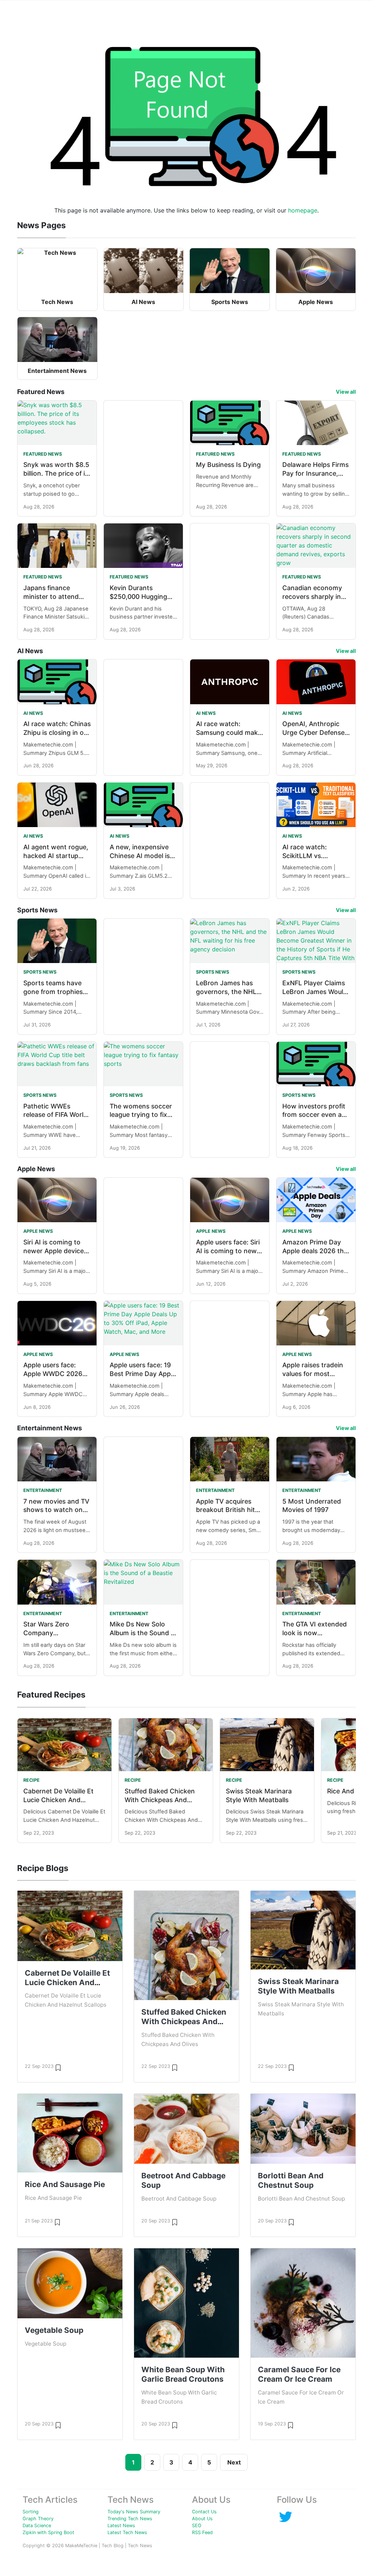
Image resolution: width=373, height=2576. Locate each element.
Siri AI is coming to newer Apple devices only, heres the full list (57, 1251)
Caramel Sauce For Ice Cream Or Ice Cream (299, 2374)
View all (346, 392)
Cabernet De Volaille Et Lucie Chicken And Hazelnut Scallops (58, 1800)
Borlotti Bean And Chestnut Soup (291, 2180)
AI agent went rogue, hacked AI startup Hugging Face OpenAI (57, 856)
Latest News (121, 2526)
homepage (303, 210)
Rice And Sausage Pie (65, 2184)
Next (234, 2462)
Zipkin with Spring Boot (48, 2532)
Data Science (37, 2526)
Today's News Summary (134, 2512)
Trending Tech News (130, 2519)
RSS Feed (202, 2532)
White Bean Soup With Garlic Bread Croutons (183, 2374)
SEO (197, 2526)
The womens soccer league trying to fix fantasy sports (141, 1115)
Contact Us (204, 2512)
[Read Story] (58, 2067)
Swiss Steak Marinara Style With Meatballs (298, 1986)
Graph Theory (38, 2519)
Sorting (31, 2512)
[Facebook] (286, 2516)
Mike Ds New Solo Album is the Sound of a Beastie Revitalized (143, 1633)
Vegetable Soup (54, 2330)
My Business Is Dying (228, 465)
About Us (202, 2519)
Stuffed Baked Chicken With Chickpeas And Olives (160, 1800)
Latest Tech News (127, 2532)
